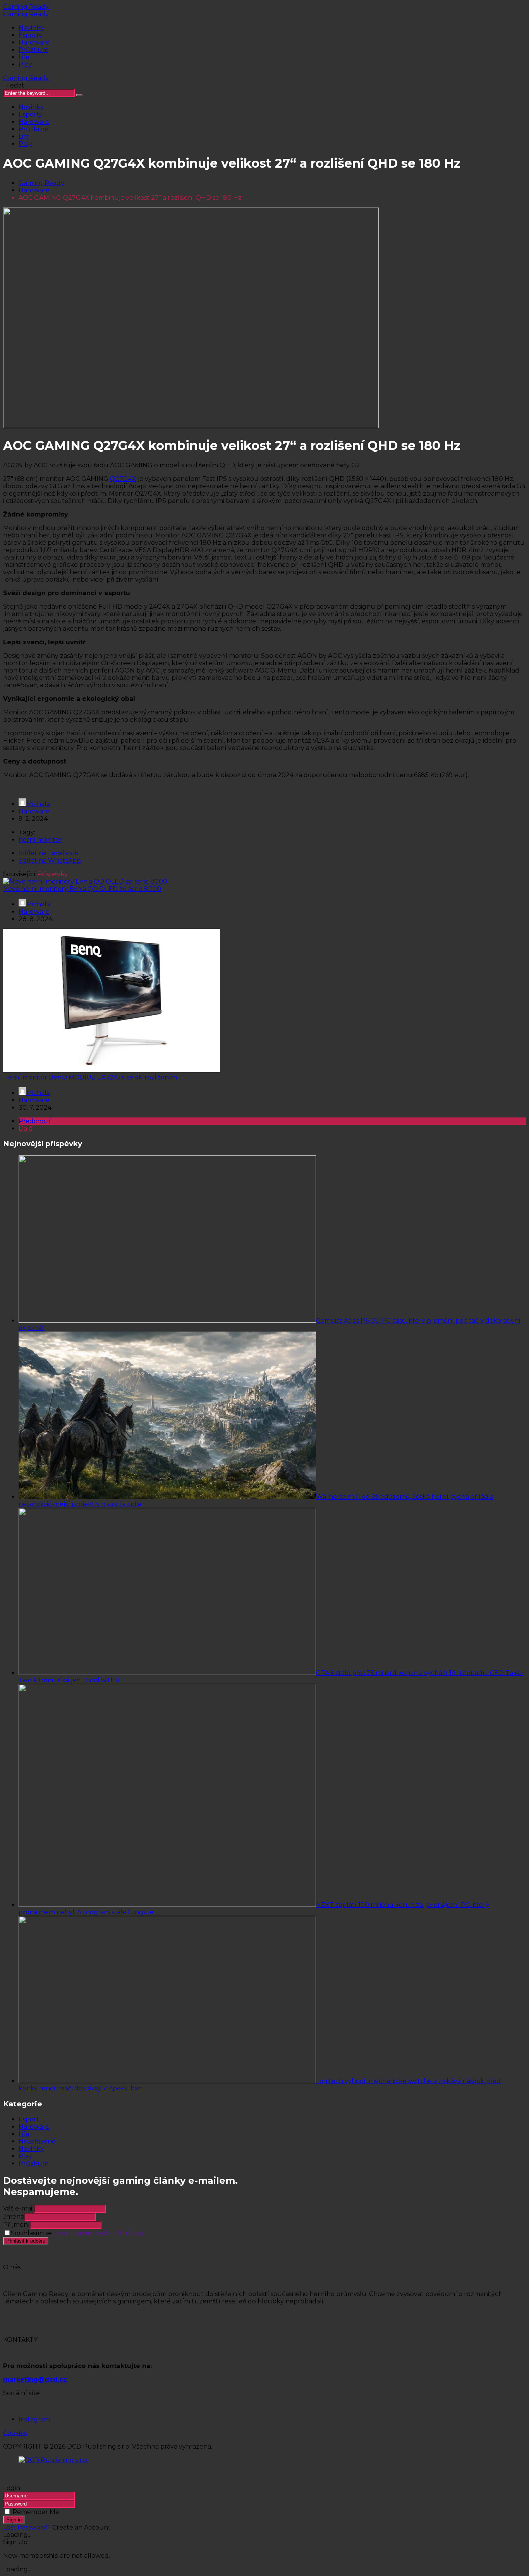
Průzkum (33, 50)
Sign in (14, 2520)
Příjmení (16, 2225)
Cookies (15, 2433)
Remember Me (36, 2512)
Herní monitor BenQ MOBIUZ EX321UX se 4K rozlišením (90, 1077)
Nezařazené (37, 2141)
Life (24, 57)
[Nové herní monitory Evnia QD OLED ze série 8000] (85, 881)
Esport (29, 2119)
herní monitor (40, 840)
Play (25, 64)
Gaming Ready (26, 7)
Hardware (34, 42)
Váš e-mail (19, 2208)
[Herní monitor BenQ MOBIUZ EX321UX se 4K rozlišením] (112, 1070)
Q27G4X (123, 479)
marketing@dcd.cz (35, 2379)
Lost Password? (28, 2527)
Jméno (14, 2216)
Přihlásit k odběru (26, 2241)
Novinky (31, 28)
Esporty (30, 35)
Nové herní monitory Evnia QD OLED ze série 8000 (82, 889)
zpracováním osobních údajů (99, 2233)
